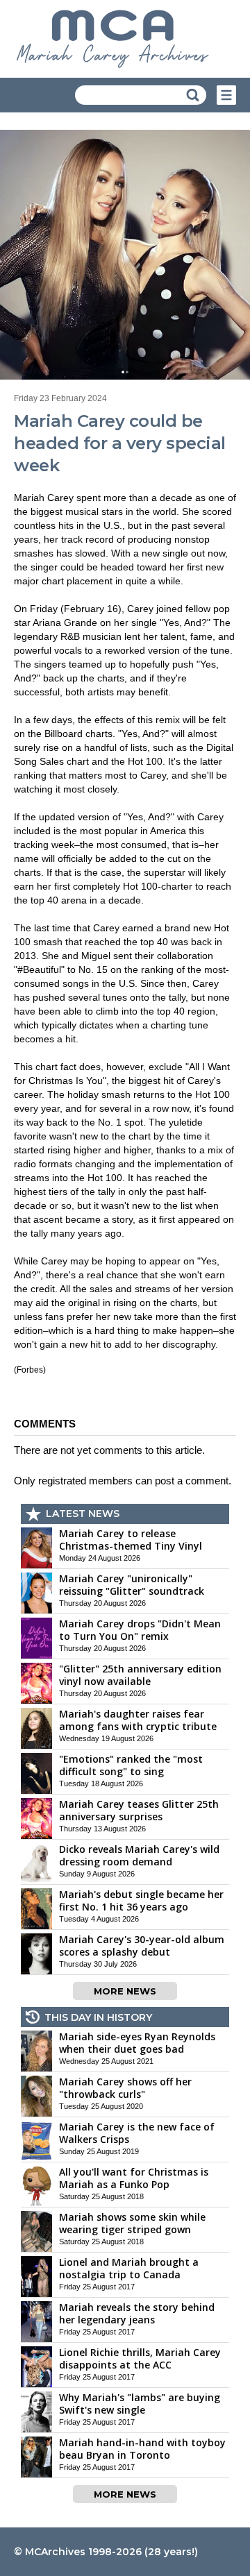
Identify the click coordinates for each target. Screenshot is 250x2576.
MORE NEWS (125, 1991)
